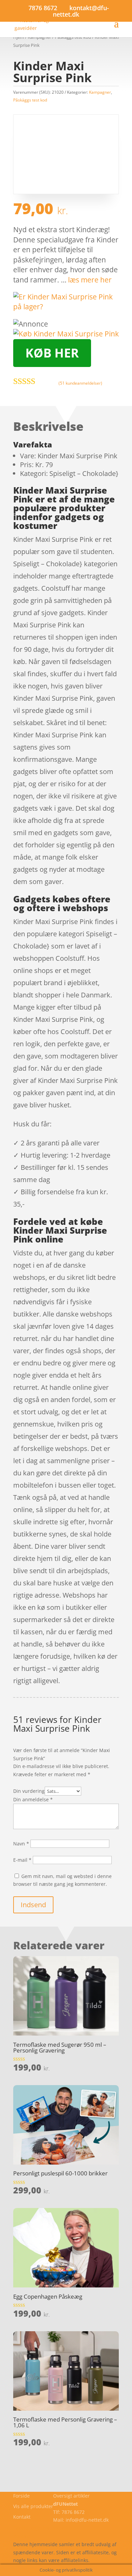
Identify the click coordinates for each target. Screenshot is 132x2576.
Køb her (52, 353)
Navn (21, 1844)
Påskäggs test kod (30, 100)
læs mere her (90, 280)
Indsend (33, 1905)
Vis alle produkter (33, 2506)
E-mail (22, 1860)
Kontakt (22, 2517)
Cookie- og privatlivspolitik (43, 2528)
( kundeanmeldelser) (80, 383)
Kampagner (100, 92)
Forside (21, 2496)
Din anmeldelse (33, 1799)
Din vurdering (29, 1791)
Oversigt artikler (71, 2496)
